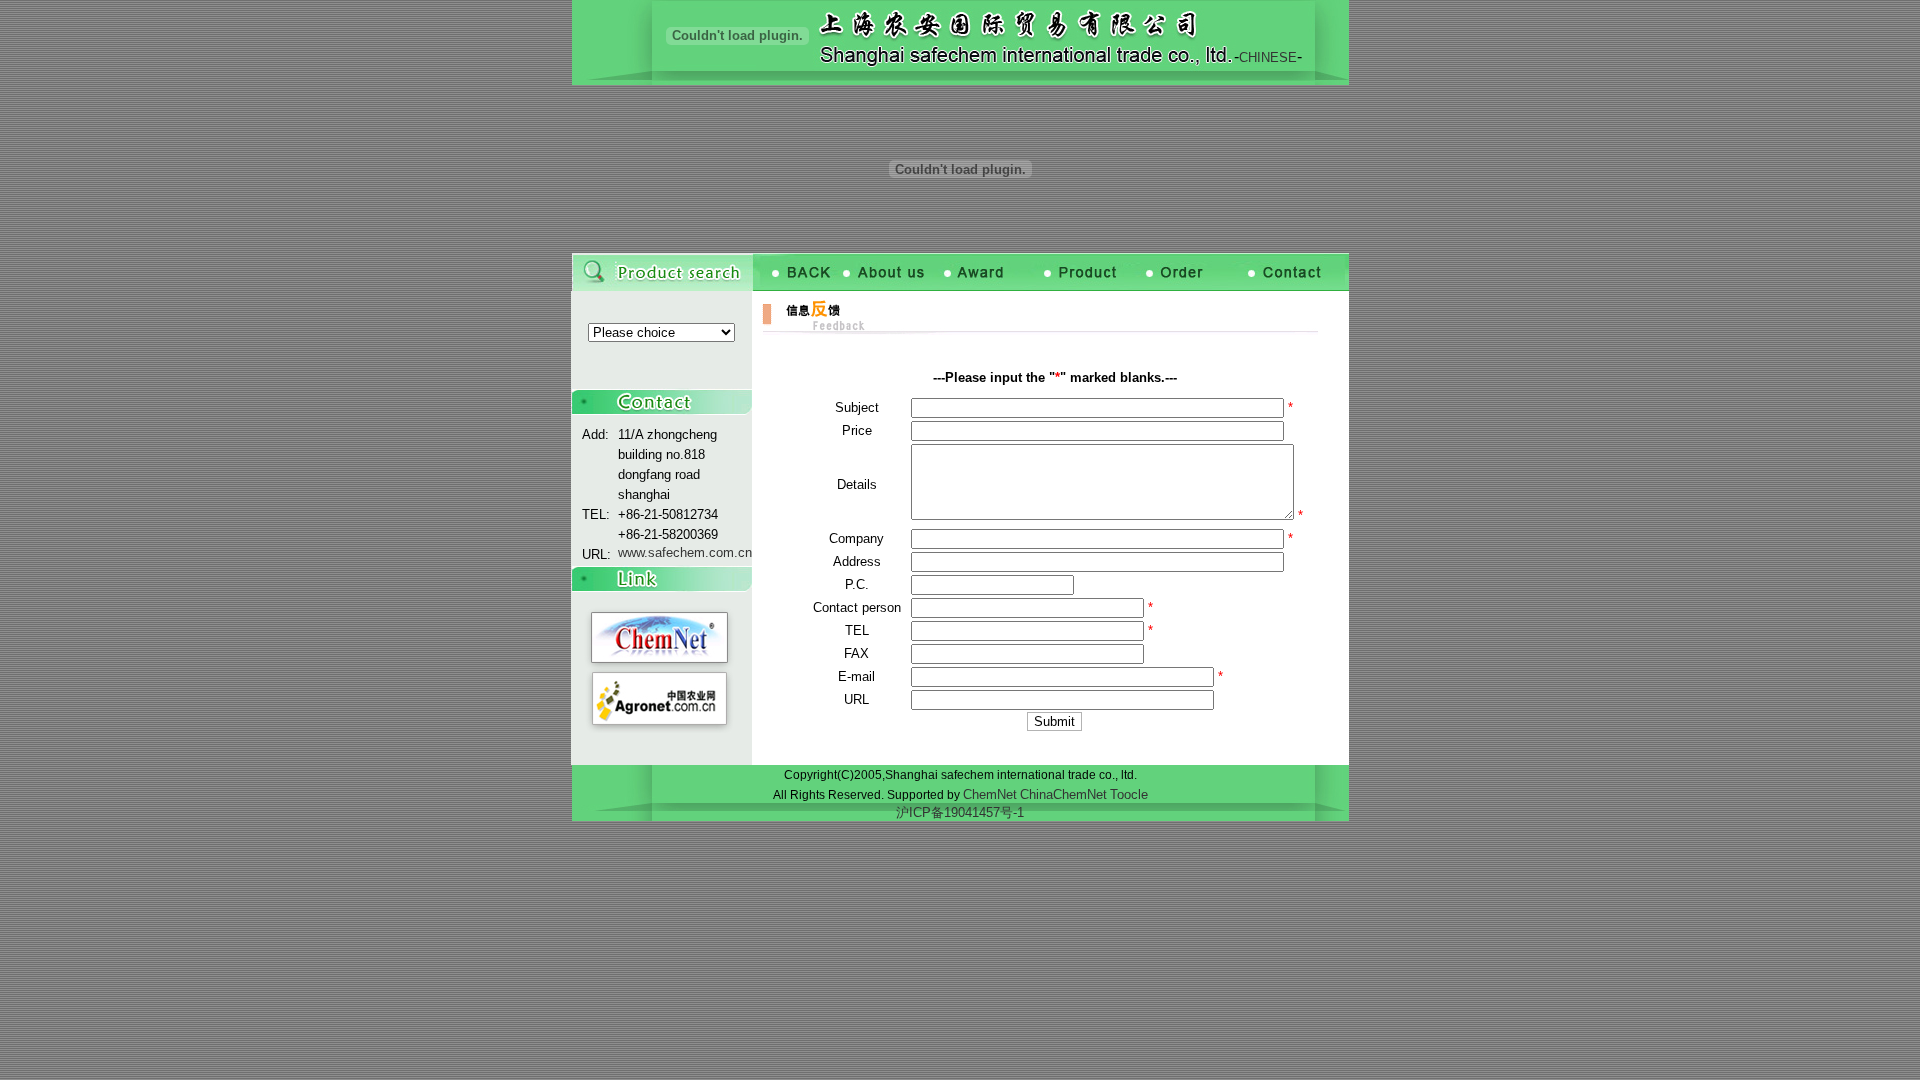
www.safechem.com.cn (685, 552)
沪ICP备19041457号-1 (960, 812)
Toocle (1129, 794)
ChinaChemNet (1063, 794)
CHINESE (1268, 57)
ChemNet (990, 794)
